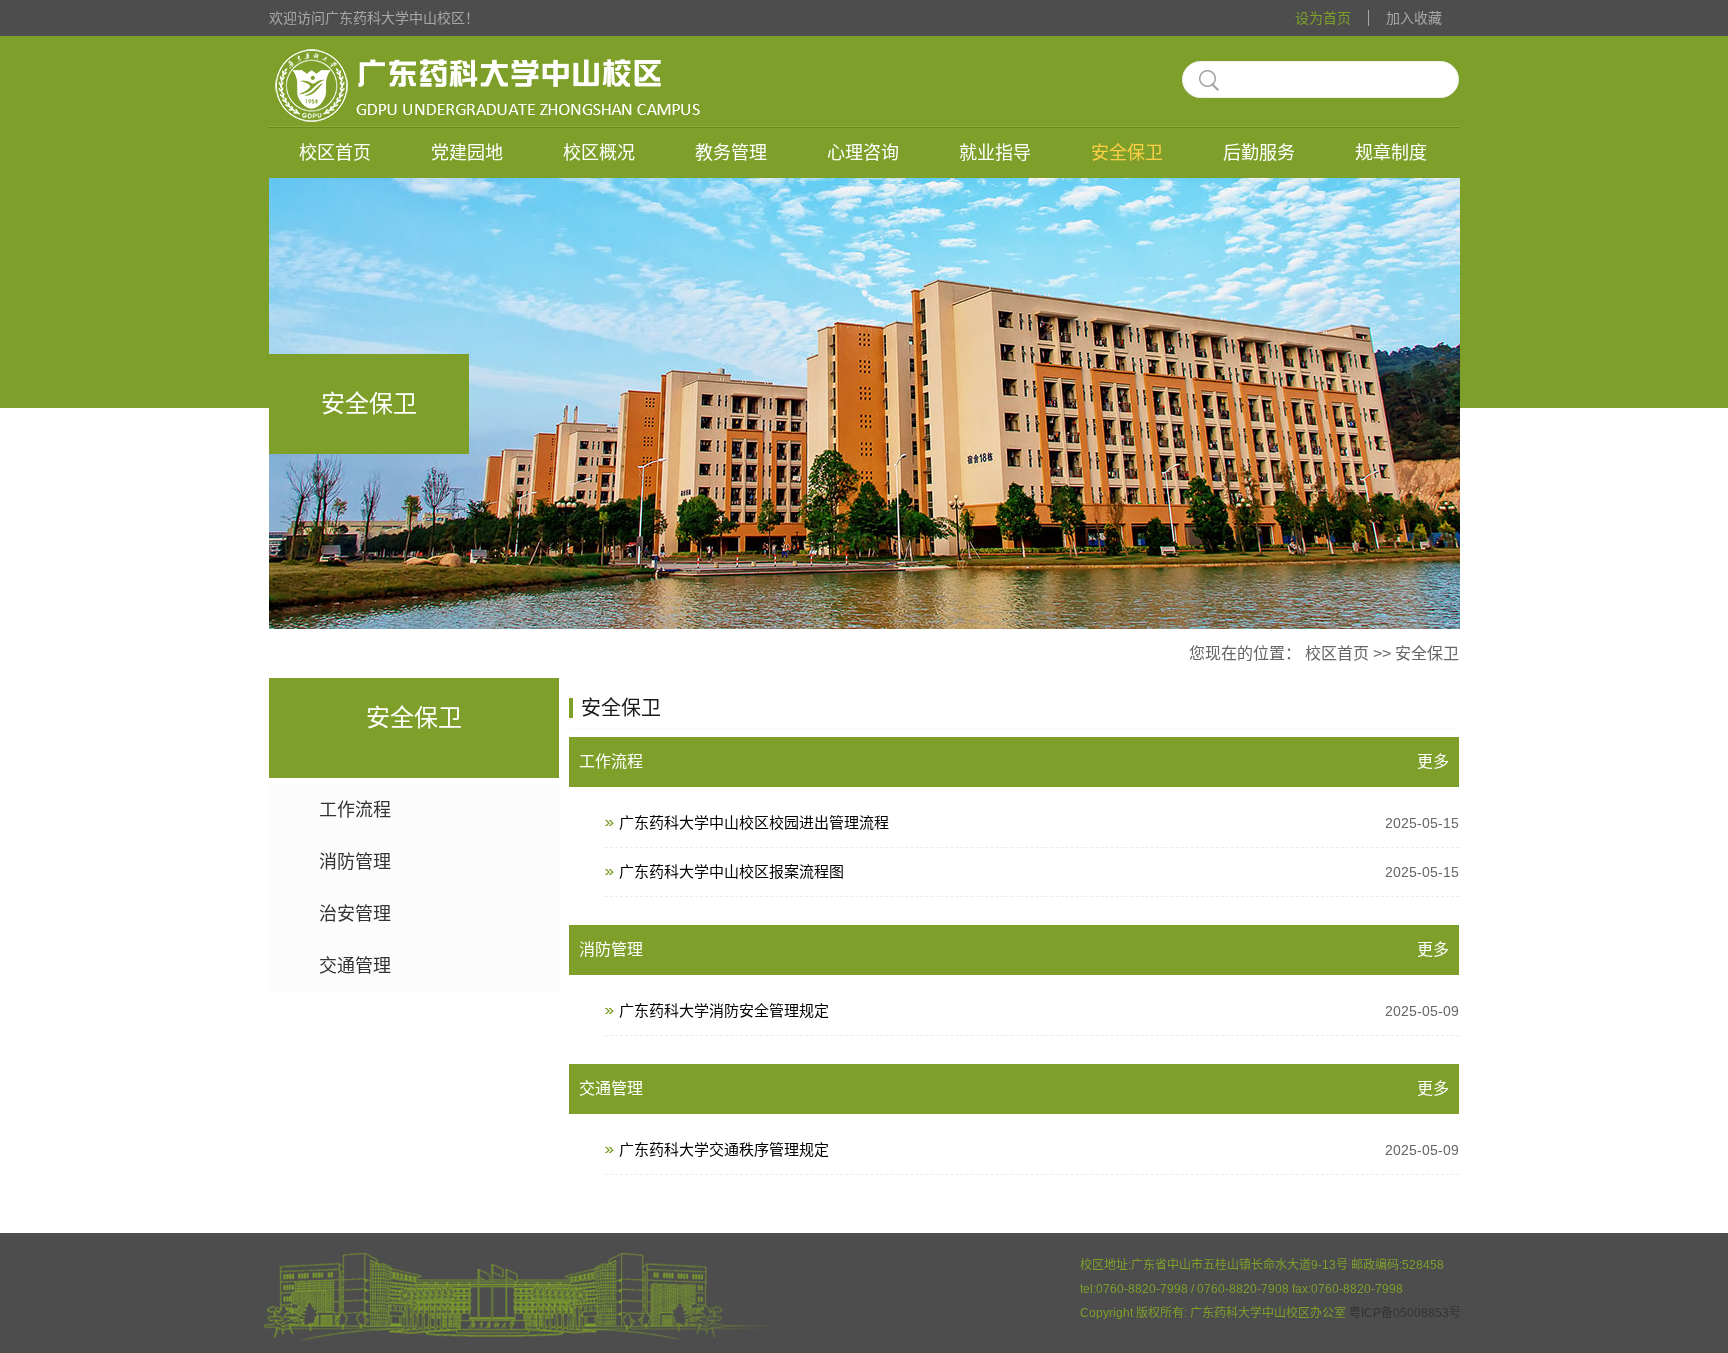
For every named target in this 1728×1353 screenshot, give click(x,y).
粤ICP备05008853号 (1405, 1313)
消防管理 (355, 862)
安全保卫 (1127, 153)
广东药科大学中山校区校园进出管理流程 (1039, 822)
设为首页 (1323, 18)
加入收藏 (1414, 18)
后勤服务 (1259, 153)
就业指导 (995, 153)
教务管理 (731, 153)
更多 (1433, 761)
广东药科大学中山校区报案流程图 (1039, 871)
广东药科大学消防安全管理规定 (1039, 1010)
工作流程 (355, 810)
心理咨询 (863, 153)
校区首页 (335, 153)
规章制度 (1391, 153)
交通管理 (355, 966)
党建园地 (467, 153)
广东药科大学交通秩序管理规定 (1039, 1149)
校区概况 (599, 153)
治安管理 (355, 914)
